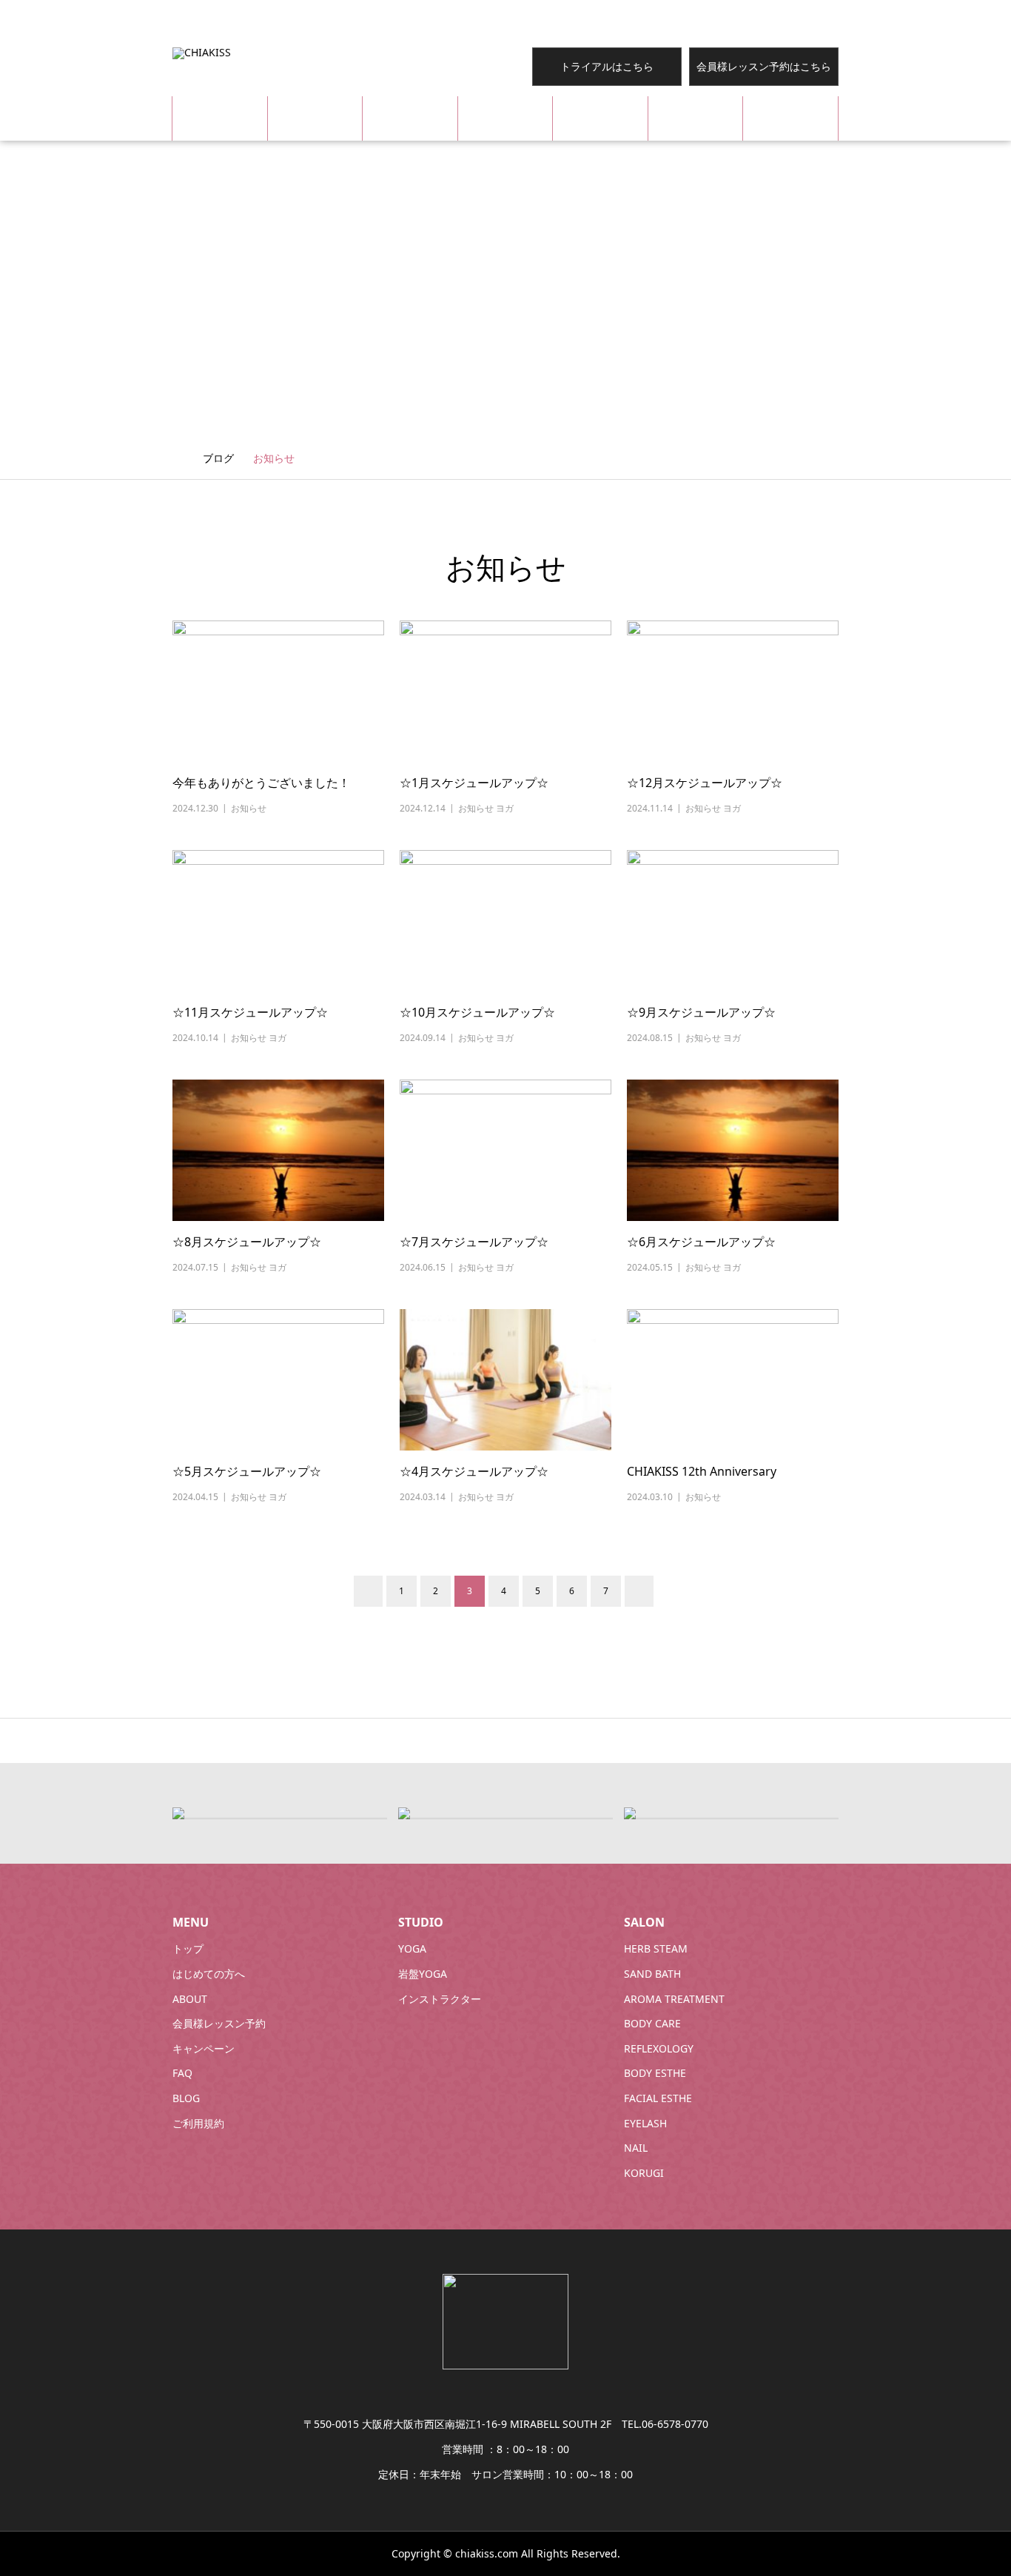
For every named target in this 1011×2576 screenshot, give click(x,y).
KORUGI (644, 2173)
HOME (220, 118)
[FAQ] (404, 1812)
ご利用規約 (198, 2123)
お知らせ (249, 808)
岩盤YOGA (423, 1974)
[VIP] (178, 1812)
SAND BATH (652, 1974)
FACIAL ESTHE (658, 2098)
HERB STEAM (656, 1948)
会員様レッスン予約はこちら (764, 66)
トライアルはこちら (607, 66)
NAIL (636, 2148)
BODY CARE (652, 2023)
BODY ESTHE (655, 2073)
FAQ (696, 118)
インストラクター (440, 1999)
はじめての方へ (209, 1974)
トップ (188, 1948)
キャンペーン (204, 2048)
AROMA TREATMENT (674, 1999)
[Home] (178, 457)
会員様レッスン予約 (219, 2023)
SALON (505, 118)
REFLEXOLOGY (659, 2048)
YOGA (412, 1948)
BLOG (791, 118)
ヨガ (505, 808)
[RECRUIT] (630, 1812)
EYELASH (645, 2123)
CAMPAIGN (600, 118)
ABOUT (315, 118)
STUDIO (410, 118)
